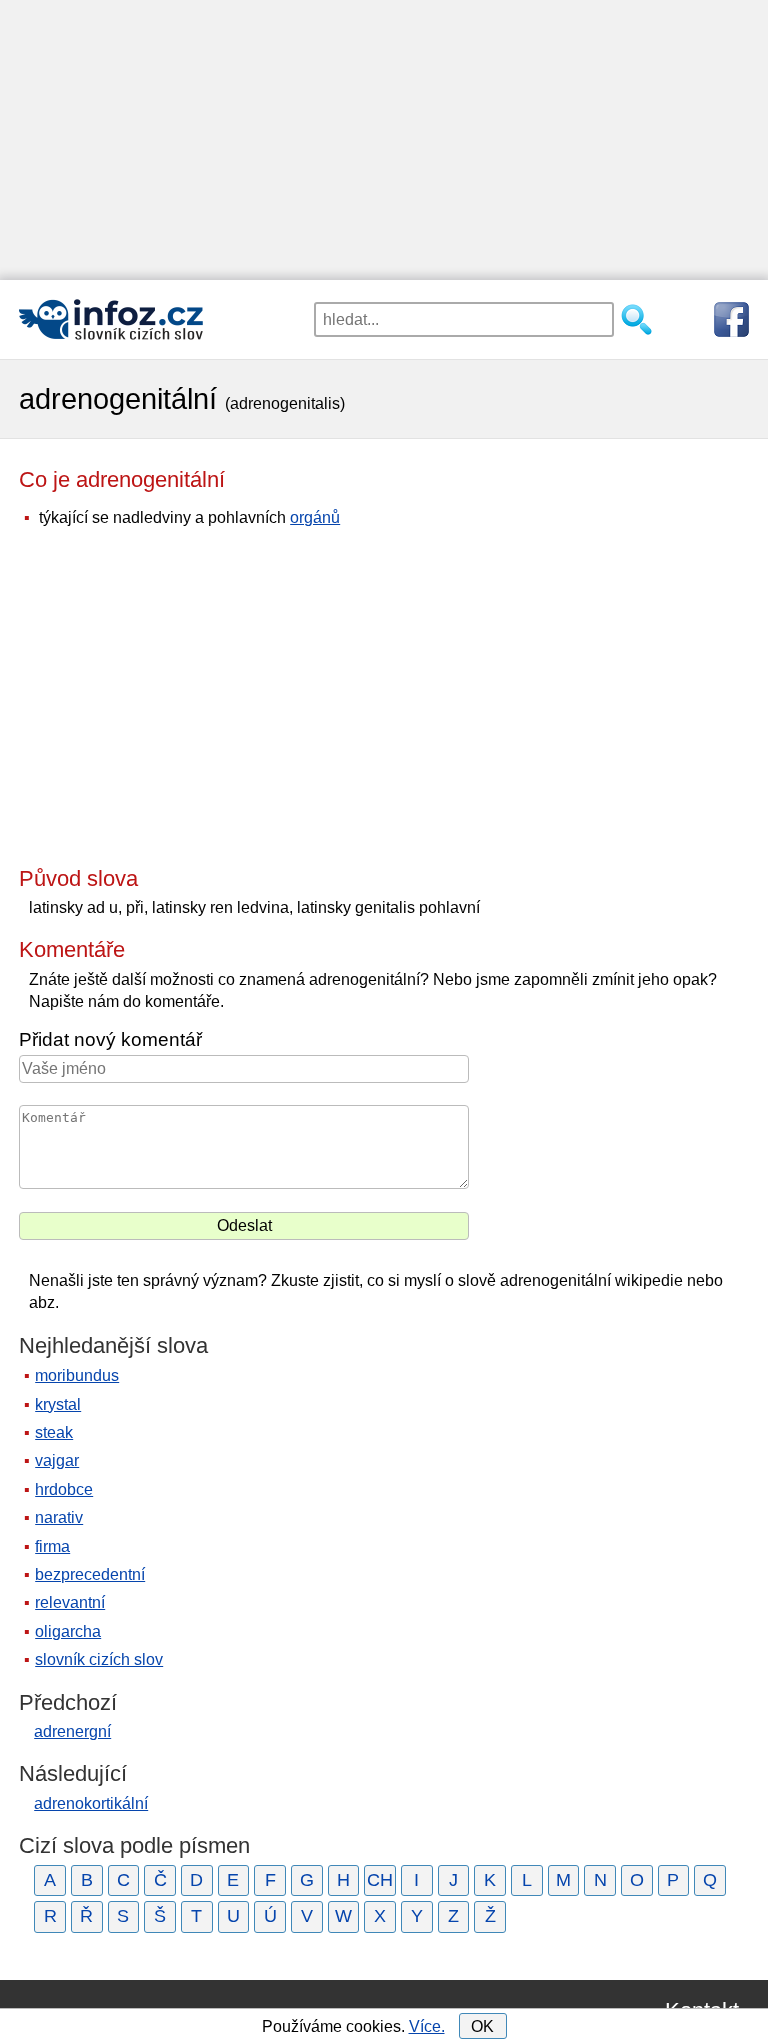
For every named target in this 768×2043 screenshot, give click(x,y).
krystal (58, 1404)
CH (380, 1880)
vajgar (57, 1460)
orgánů (315, 517)
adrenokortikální (91, 1803)
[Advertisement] (384, 140)
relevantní (70, 1602)
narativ (59, 1517)
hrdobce (64, 1489)
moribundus (77, 1375)
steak (54, 1432)
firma (52, 1546)
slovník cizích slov (99, 1659)
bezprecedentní (90, 1574)
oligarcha (68, 1631)
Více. (427, 2026)
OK (482, 2026)
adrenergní (72, 1731)
